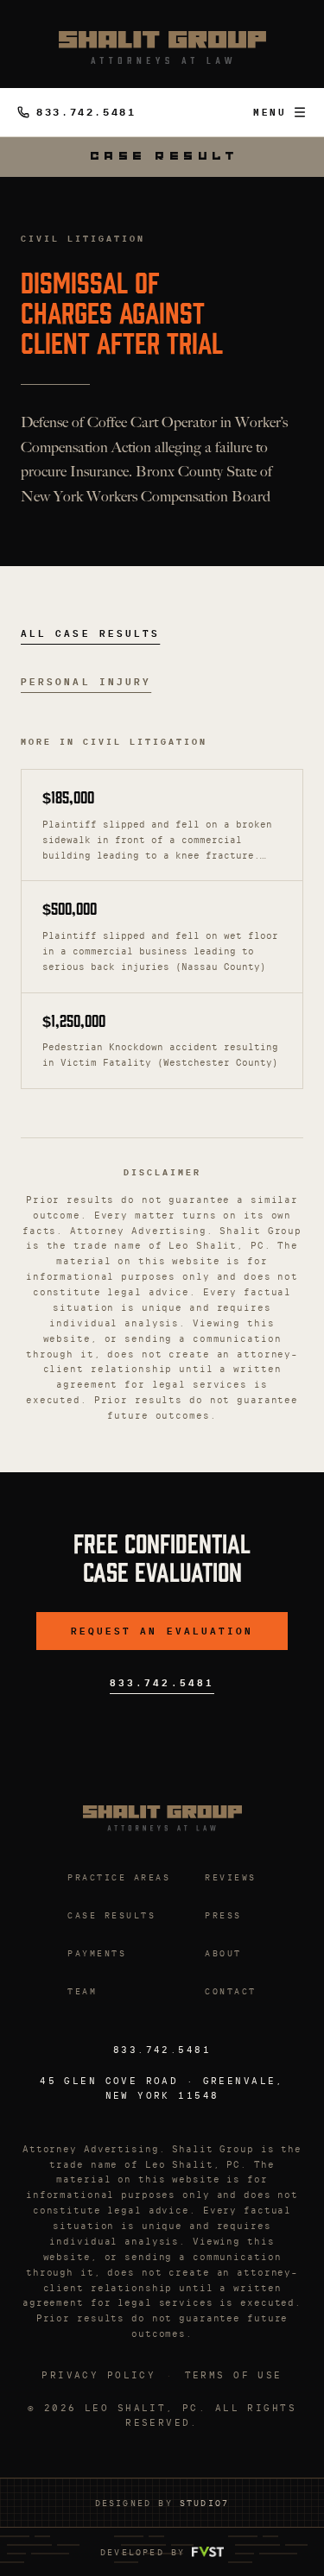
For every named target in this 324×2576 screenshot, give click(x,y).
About (223, 1953)
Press (223, 1915)
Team (82, 1991)
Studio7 (204, 2503)
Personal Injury (86, 682)
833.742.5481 (86, 112)
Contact (231, 1991)
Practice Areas (119, 1877)
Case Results (111, 1915)
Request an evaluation (162, 1631)
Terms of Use (234, 2375)
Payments (97, 1953)
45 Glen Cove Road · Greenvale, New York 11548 (162, 2088)
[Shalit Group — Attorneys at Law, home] (162, 47)
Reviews (231, 1877)
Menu (270, 112)
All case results (90, 633)
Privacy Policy (98, 2375)
